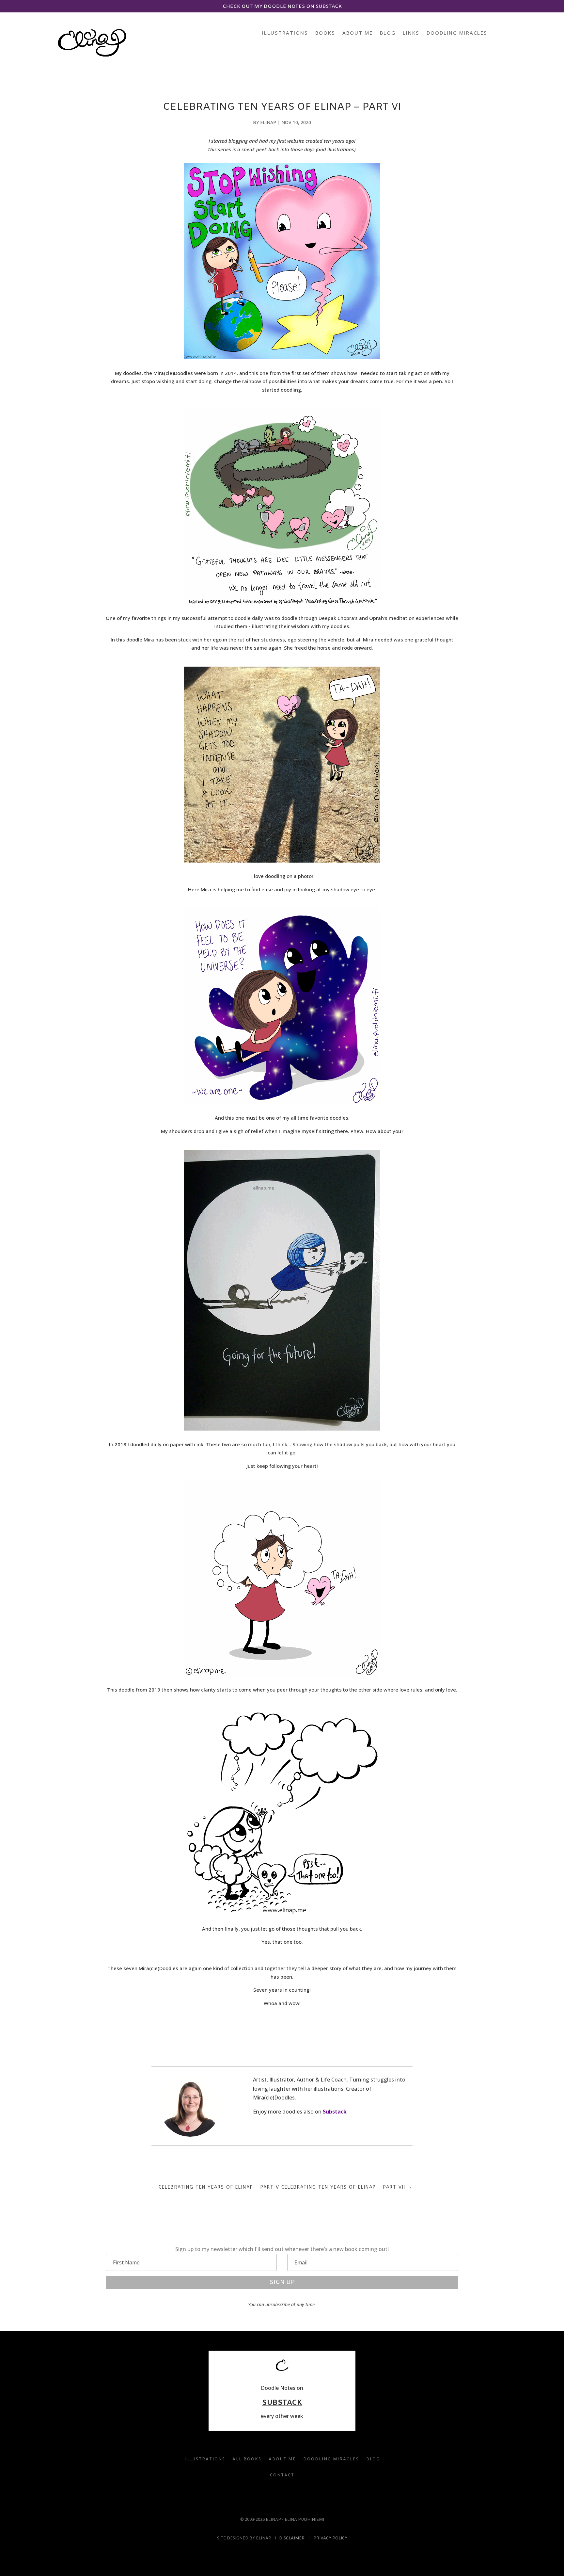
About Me (358, 33)
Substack (335, 2112)
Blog (388, 33)
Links (411, 33)
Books (325, 33)
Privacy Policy (330, 2538)
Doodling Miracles (457, 33)
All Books (247, 2459)
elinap (268, 122)
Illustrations (285, 33)
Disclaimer (292, 2538)
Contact (282, 2475)
